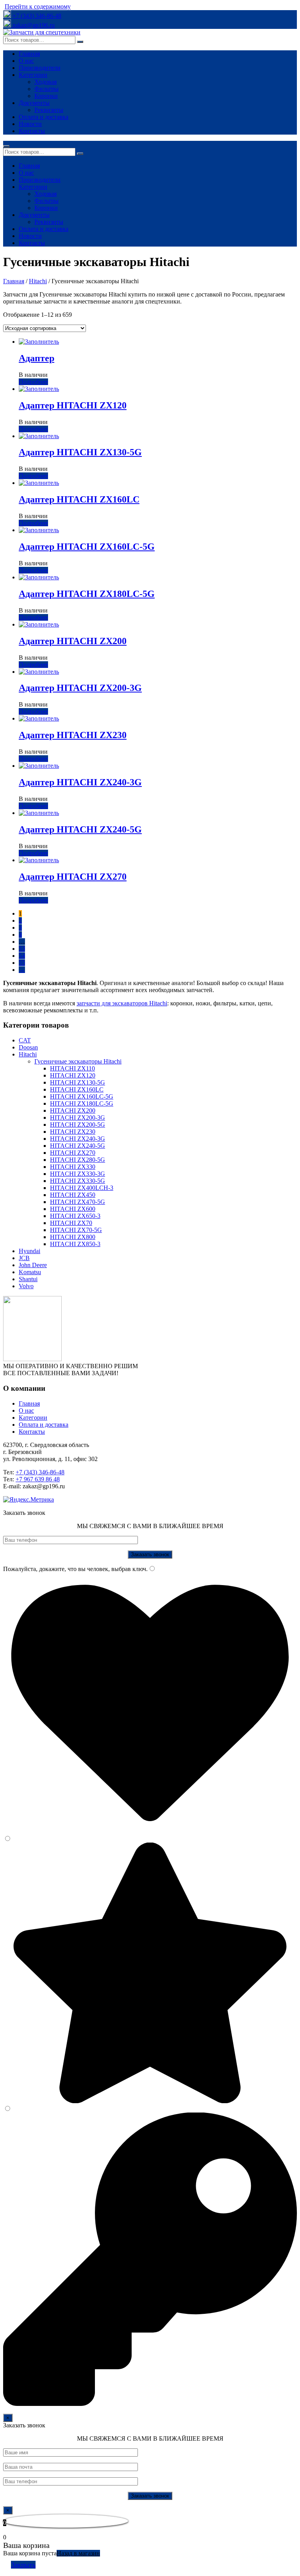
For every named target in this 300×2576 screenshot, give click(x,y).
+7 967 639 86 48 (38, 1479)
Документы (34, 103)
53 (22, 949)
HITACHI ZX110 (72, 1068)
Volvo (26, 1286)
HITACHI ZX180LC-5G (82, 1103)
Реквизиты (49, 110)
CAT (25, 1040)
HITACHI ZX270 (73, 1153)
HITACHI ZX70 (71, 1223)
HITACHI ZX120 (73, 1075)
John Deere (33, 1265)
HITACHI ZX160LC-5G (82, 1096)
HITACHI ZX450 (73, 1195)
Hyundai (29, 1251)
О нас (26, 61)
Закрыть (23, 2565)
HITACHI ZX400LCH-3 (82, 1188)
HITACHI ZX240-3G (78, 1139)
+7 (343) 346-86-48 (37, 16)
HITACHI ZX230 (73, 1132)
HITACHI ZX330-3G (78, 1174)
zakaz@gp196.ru (33, 25)
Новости (30, 124)
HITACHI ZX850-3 (75, 1244)
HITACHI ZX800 (73, 1237)
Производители (40, 68)
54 (22, 956)
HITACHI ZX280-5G (78, 1160)
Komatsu (30, 1272)
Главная (29, 54)
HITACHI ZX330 (73, 1167)
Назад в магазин (78, 2553)
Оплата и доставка (44, 117)
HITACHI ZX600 (73, 1209)
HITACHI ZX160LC (77, 1089)
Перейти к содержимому (38, 6)
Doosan (28, 1047)
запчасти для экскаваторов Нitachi (122, 1003)
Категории (33, 75)
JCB (24, 1258)
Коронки (46, 96)
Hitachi (38, 281)
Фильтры (46, 89)
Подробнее (33, 382)
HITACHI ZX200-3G (78, 1118)
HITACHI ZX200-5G (78, 1125)
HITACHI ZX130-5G (78, 1082)
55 (22, 963)
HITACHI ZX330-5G (78, 1181)
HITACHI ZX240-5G (78, 1146)
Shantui (28, 1279)
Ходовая (46, 82)
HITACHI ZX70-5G (76, 1230)
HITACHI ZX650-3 (75, 1216)
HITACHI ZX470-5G (78, 1202)
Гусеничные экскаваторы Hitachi (78, 1061)
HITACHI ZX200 (73, 1110)
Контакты (32, 131)
